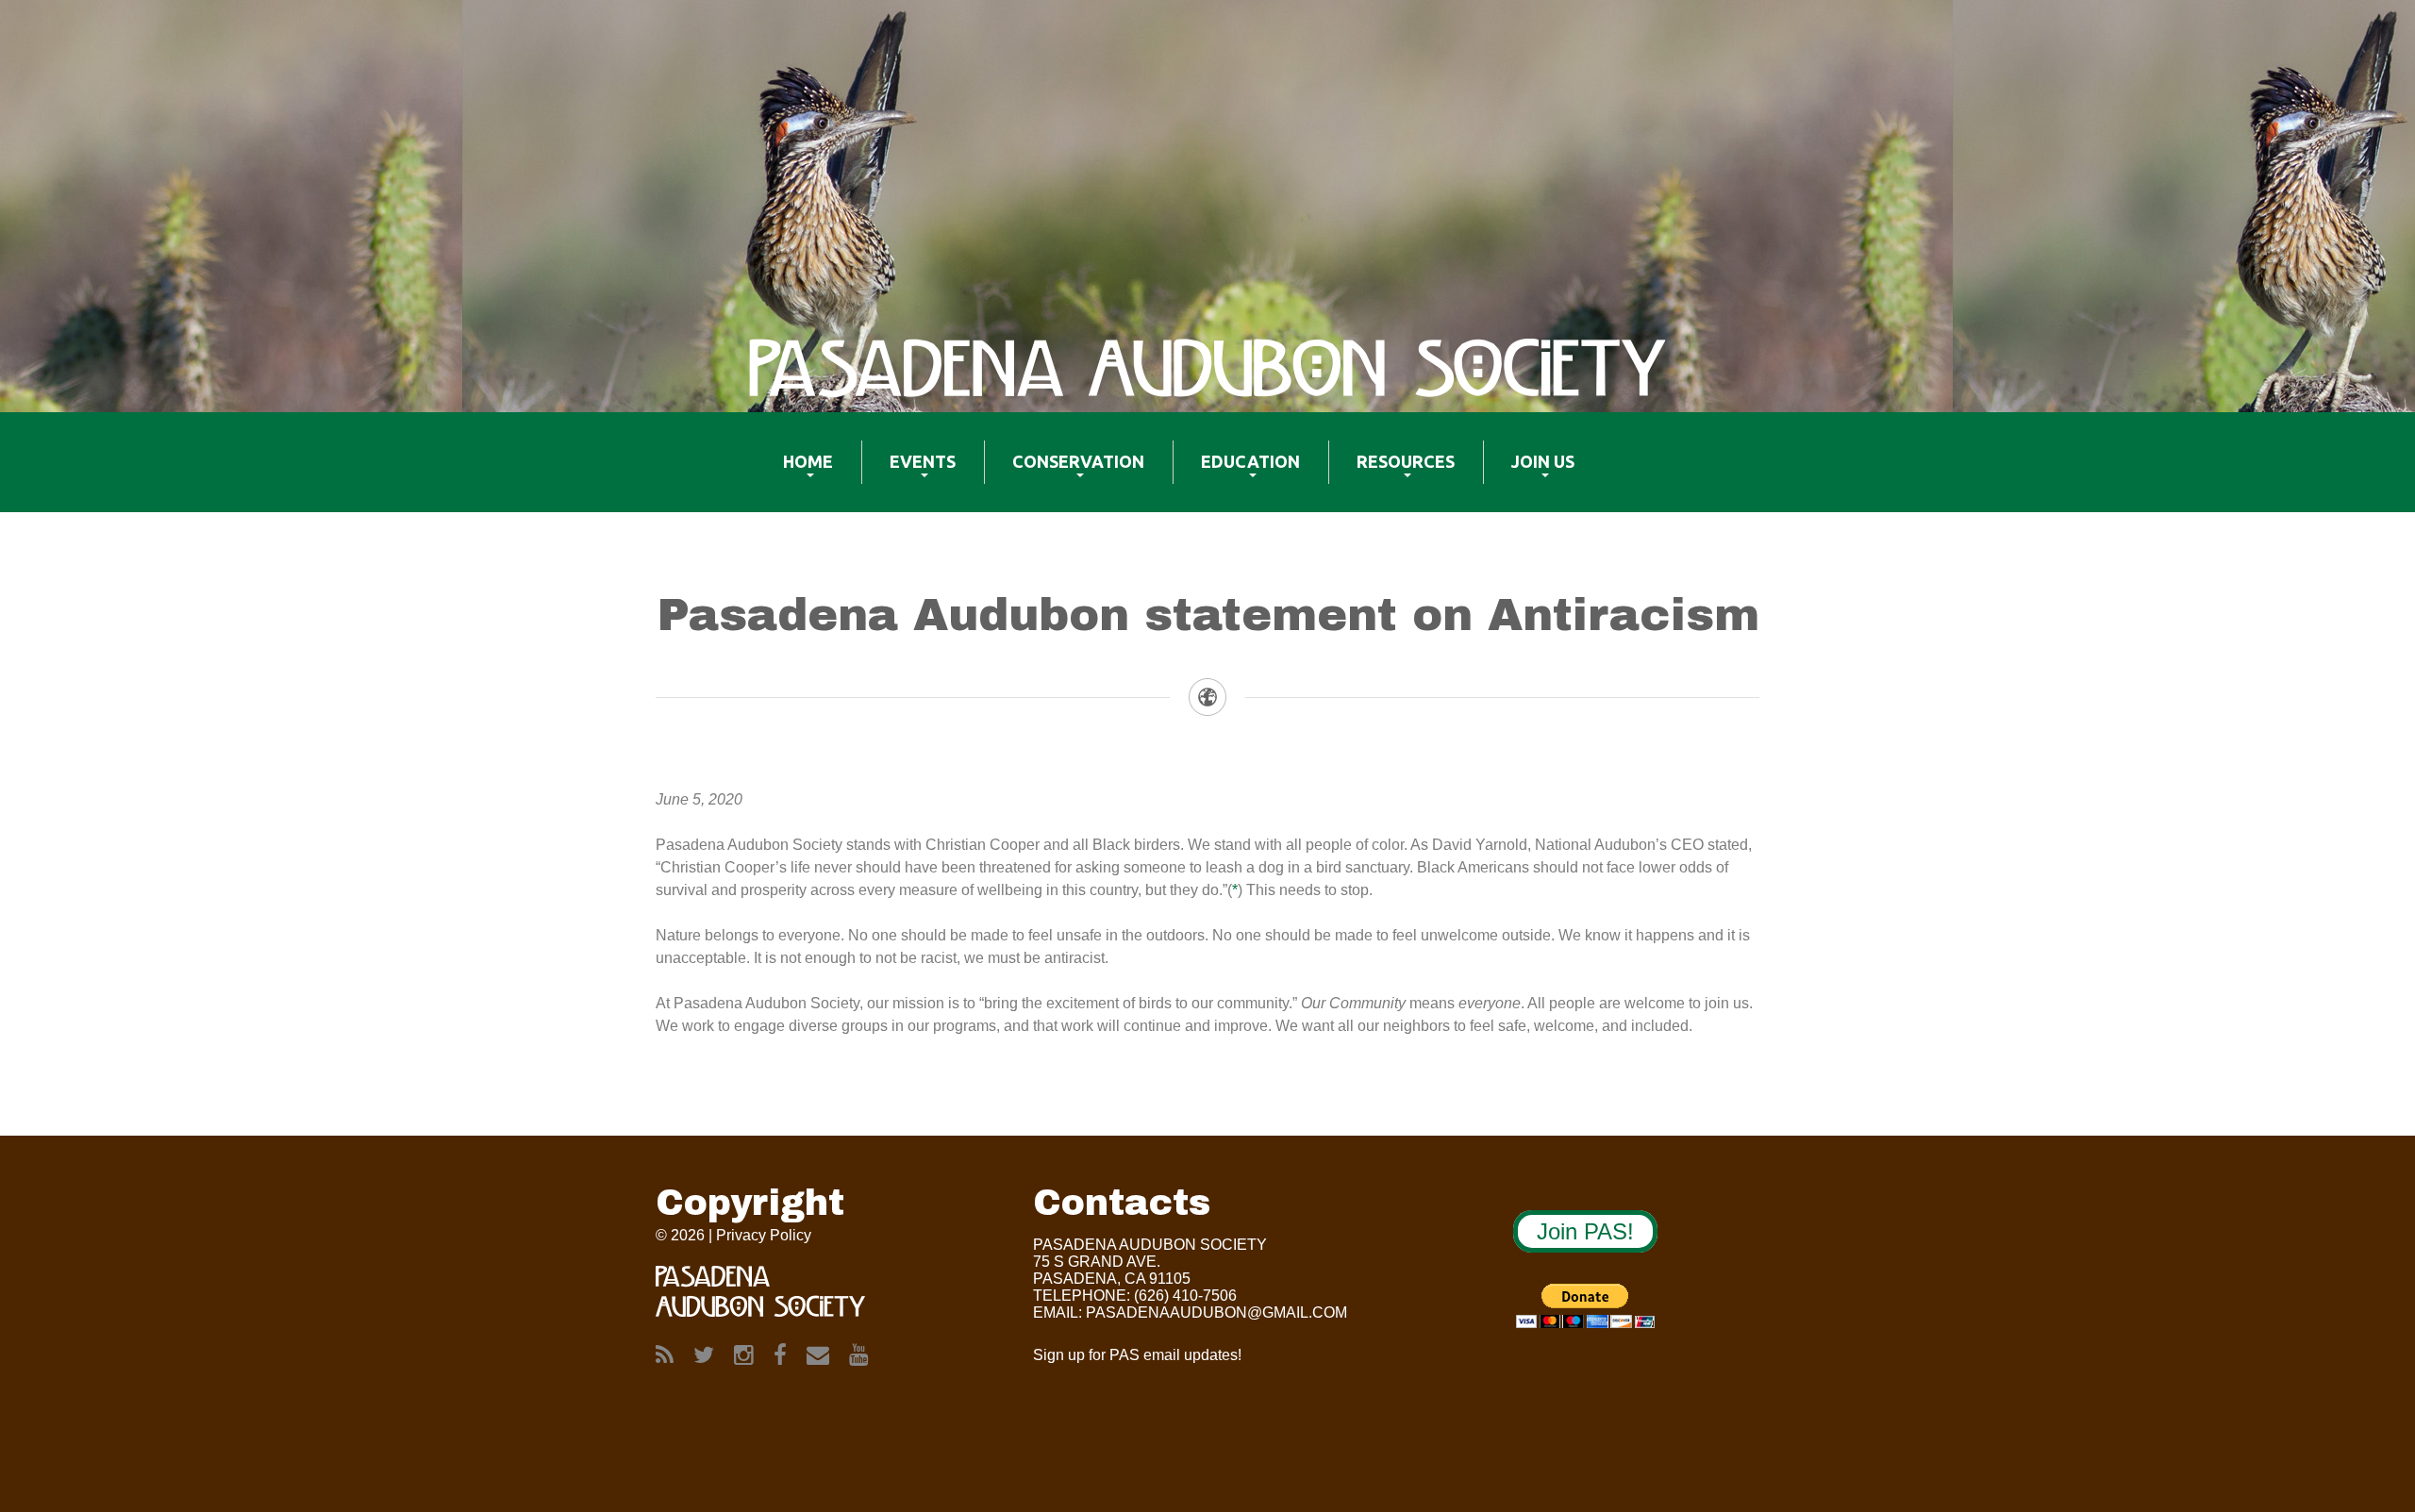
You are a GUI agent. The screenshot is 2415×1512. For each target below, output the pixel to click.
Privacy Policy (764, 1235)
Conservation (1064, 474)
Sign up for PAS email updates (1135, 1355)
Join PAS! (1585, 1231)
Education (1236, 474)
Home (794, 474)
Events (908, 474)
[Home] (1207, 368)
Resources (1391, 474)
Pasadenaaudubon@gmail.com (1216, 1313)
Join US (1529, 474)
